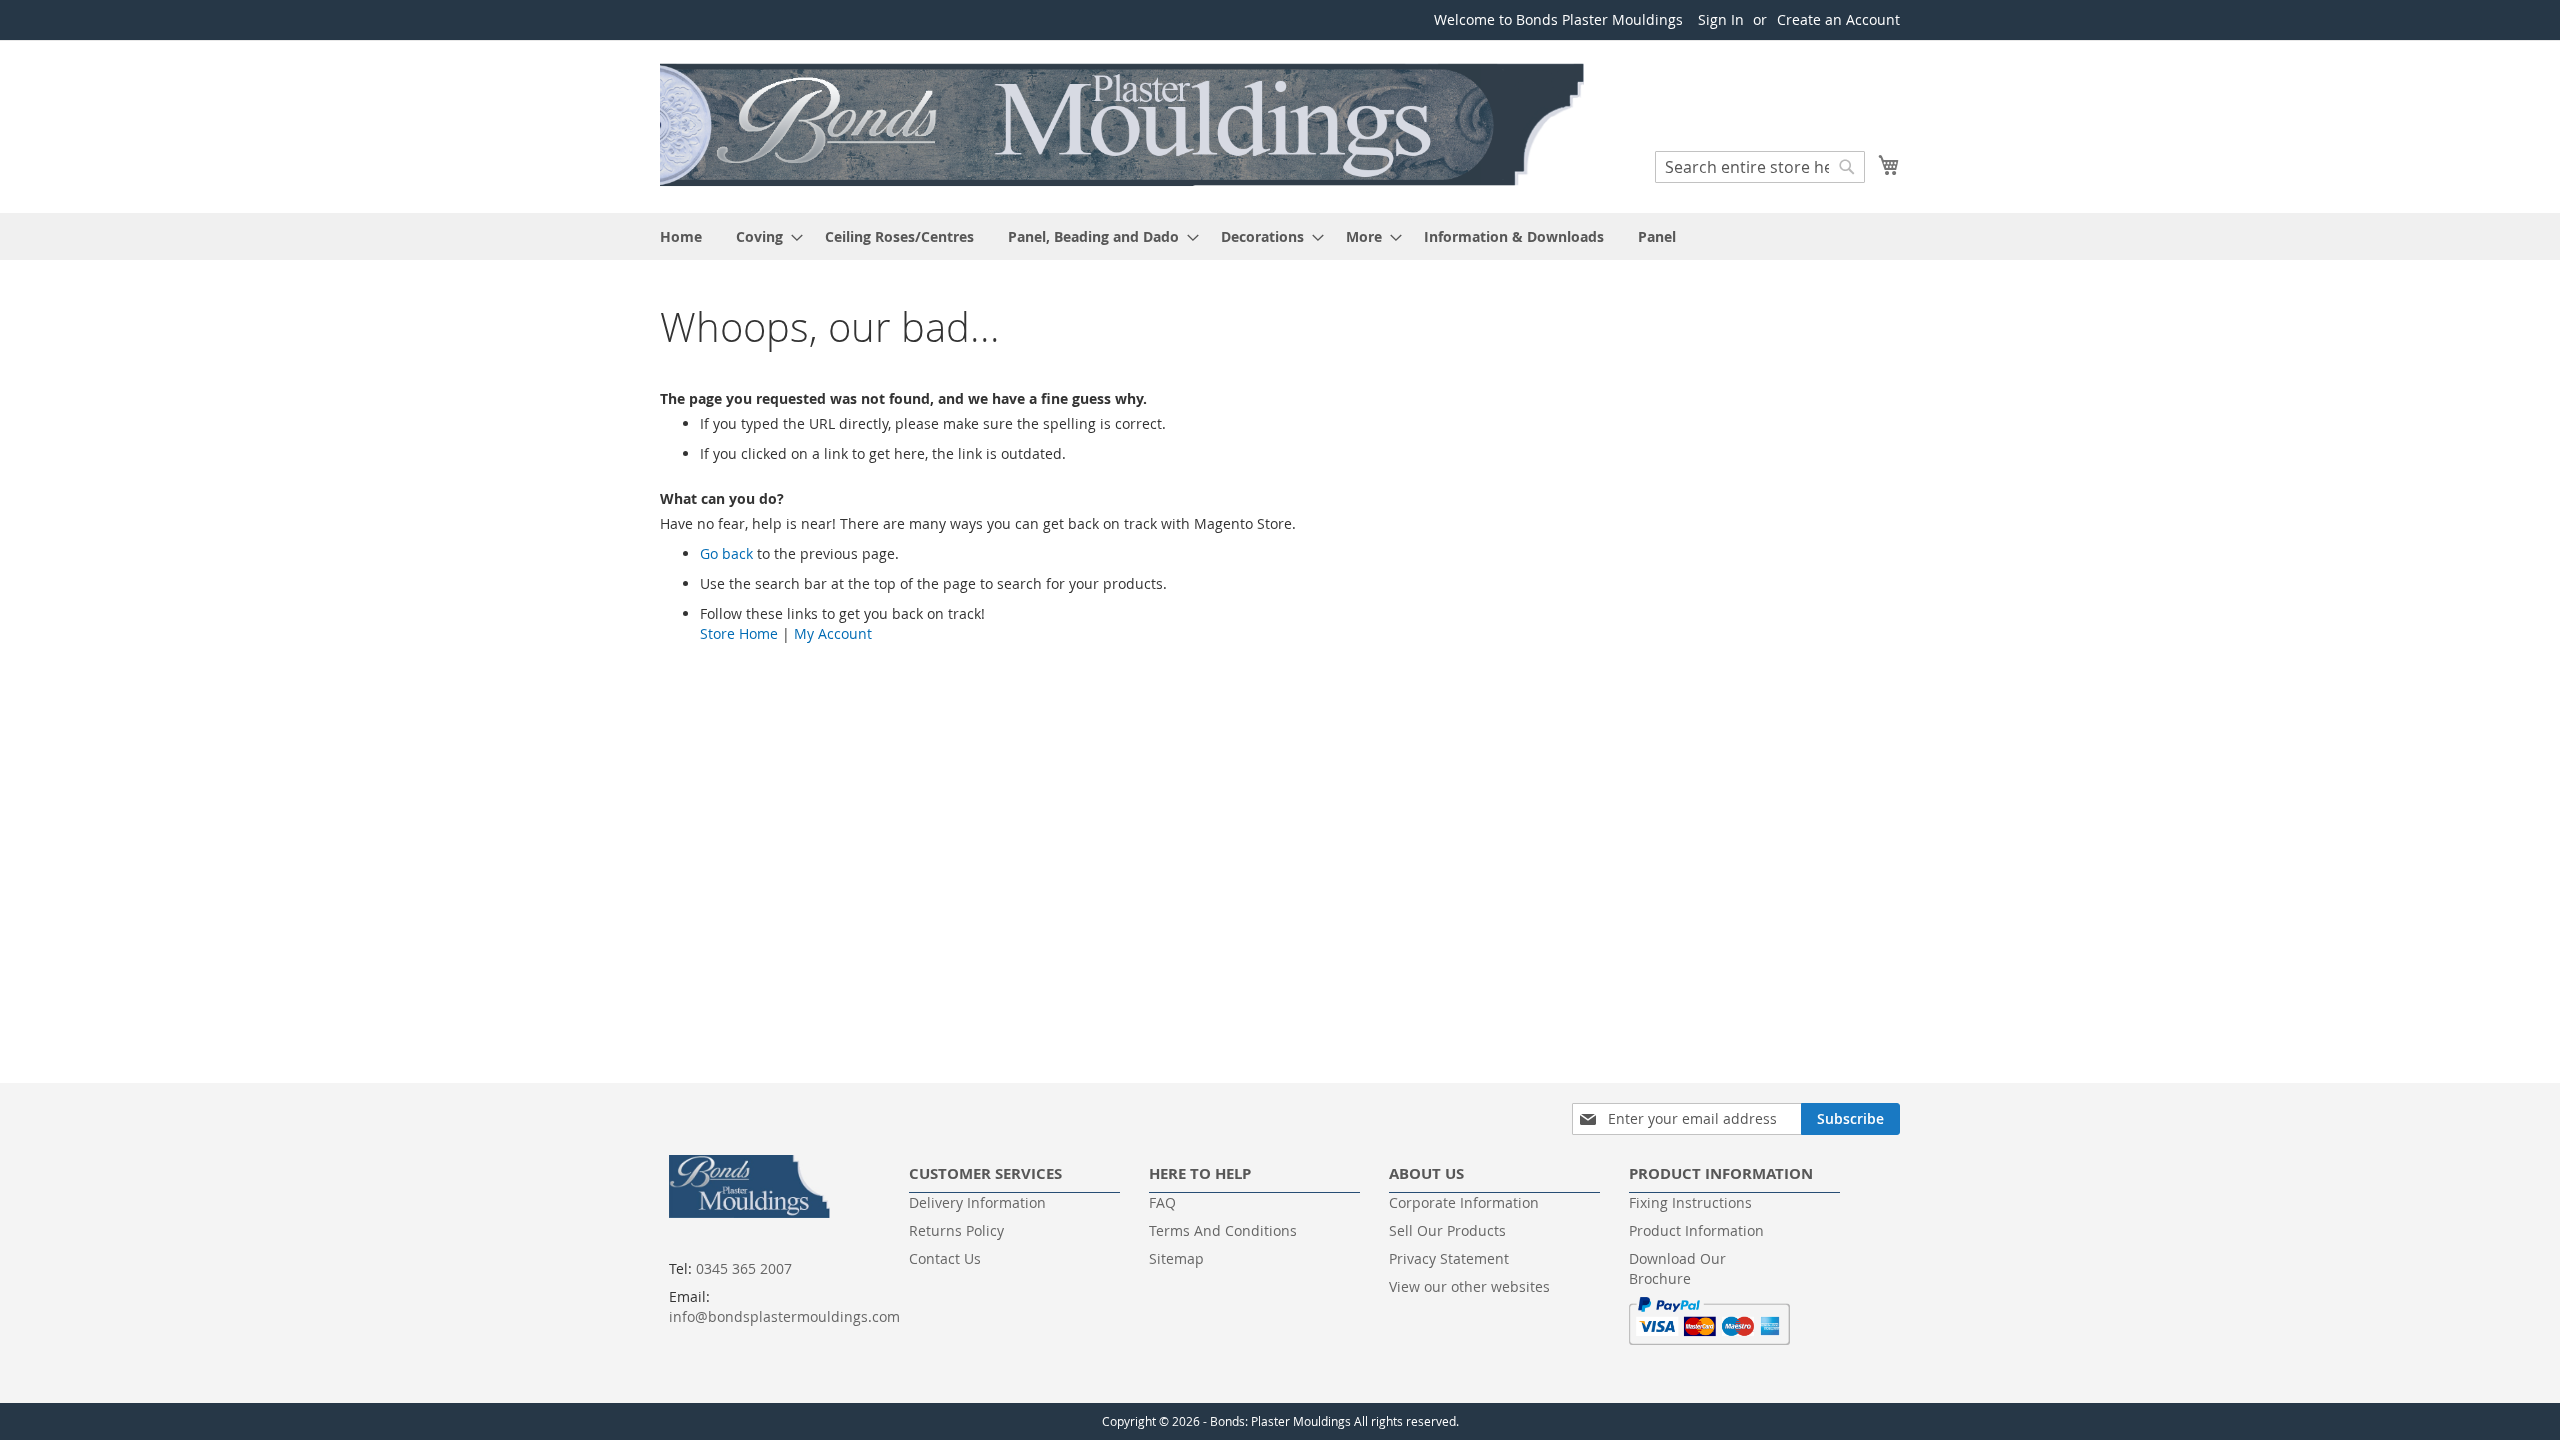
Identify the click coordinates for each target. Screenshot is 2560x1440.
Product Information (1696, 1230)
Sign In (1721, 19)
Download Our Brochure (1677, 1268)
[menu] (1280, 236)
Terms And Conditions (1223, 1230)
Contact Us (945, 1258)
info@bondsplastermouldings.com (784, 1316)
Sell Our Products (1447, 1230)
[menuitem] (681, 236)
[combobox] (1760, 167)
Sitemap (1176, 1258)
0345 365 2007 (744, 1268)
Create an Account (1838, 19)
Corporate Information (1464, 1202)
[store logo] (1125, 125)
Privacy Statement (1449, 1258)
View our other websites (1469, 1286)
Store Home (739, 633)
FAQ (1162, 1202)
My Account (833, 633)
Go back (726, 553)
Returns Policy (956, 1230)
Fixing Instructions (1690, 1202)
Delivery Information (977, 1202)
